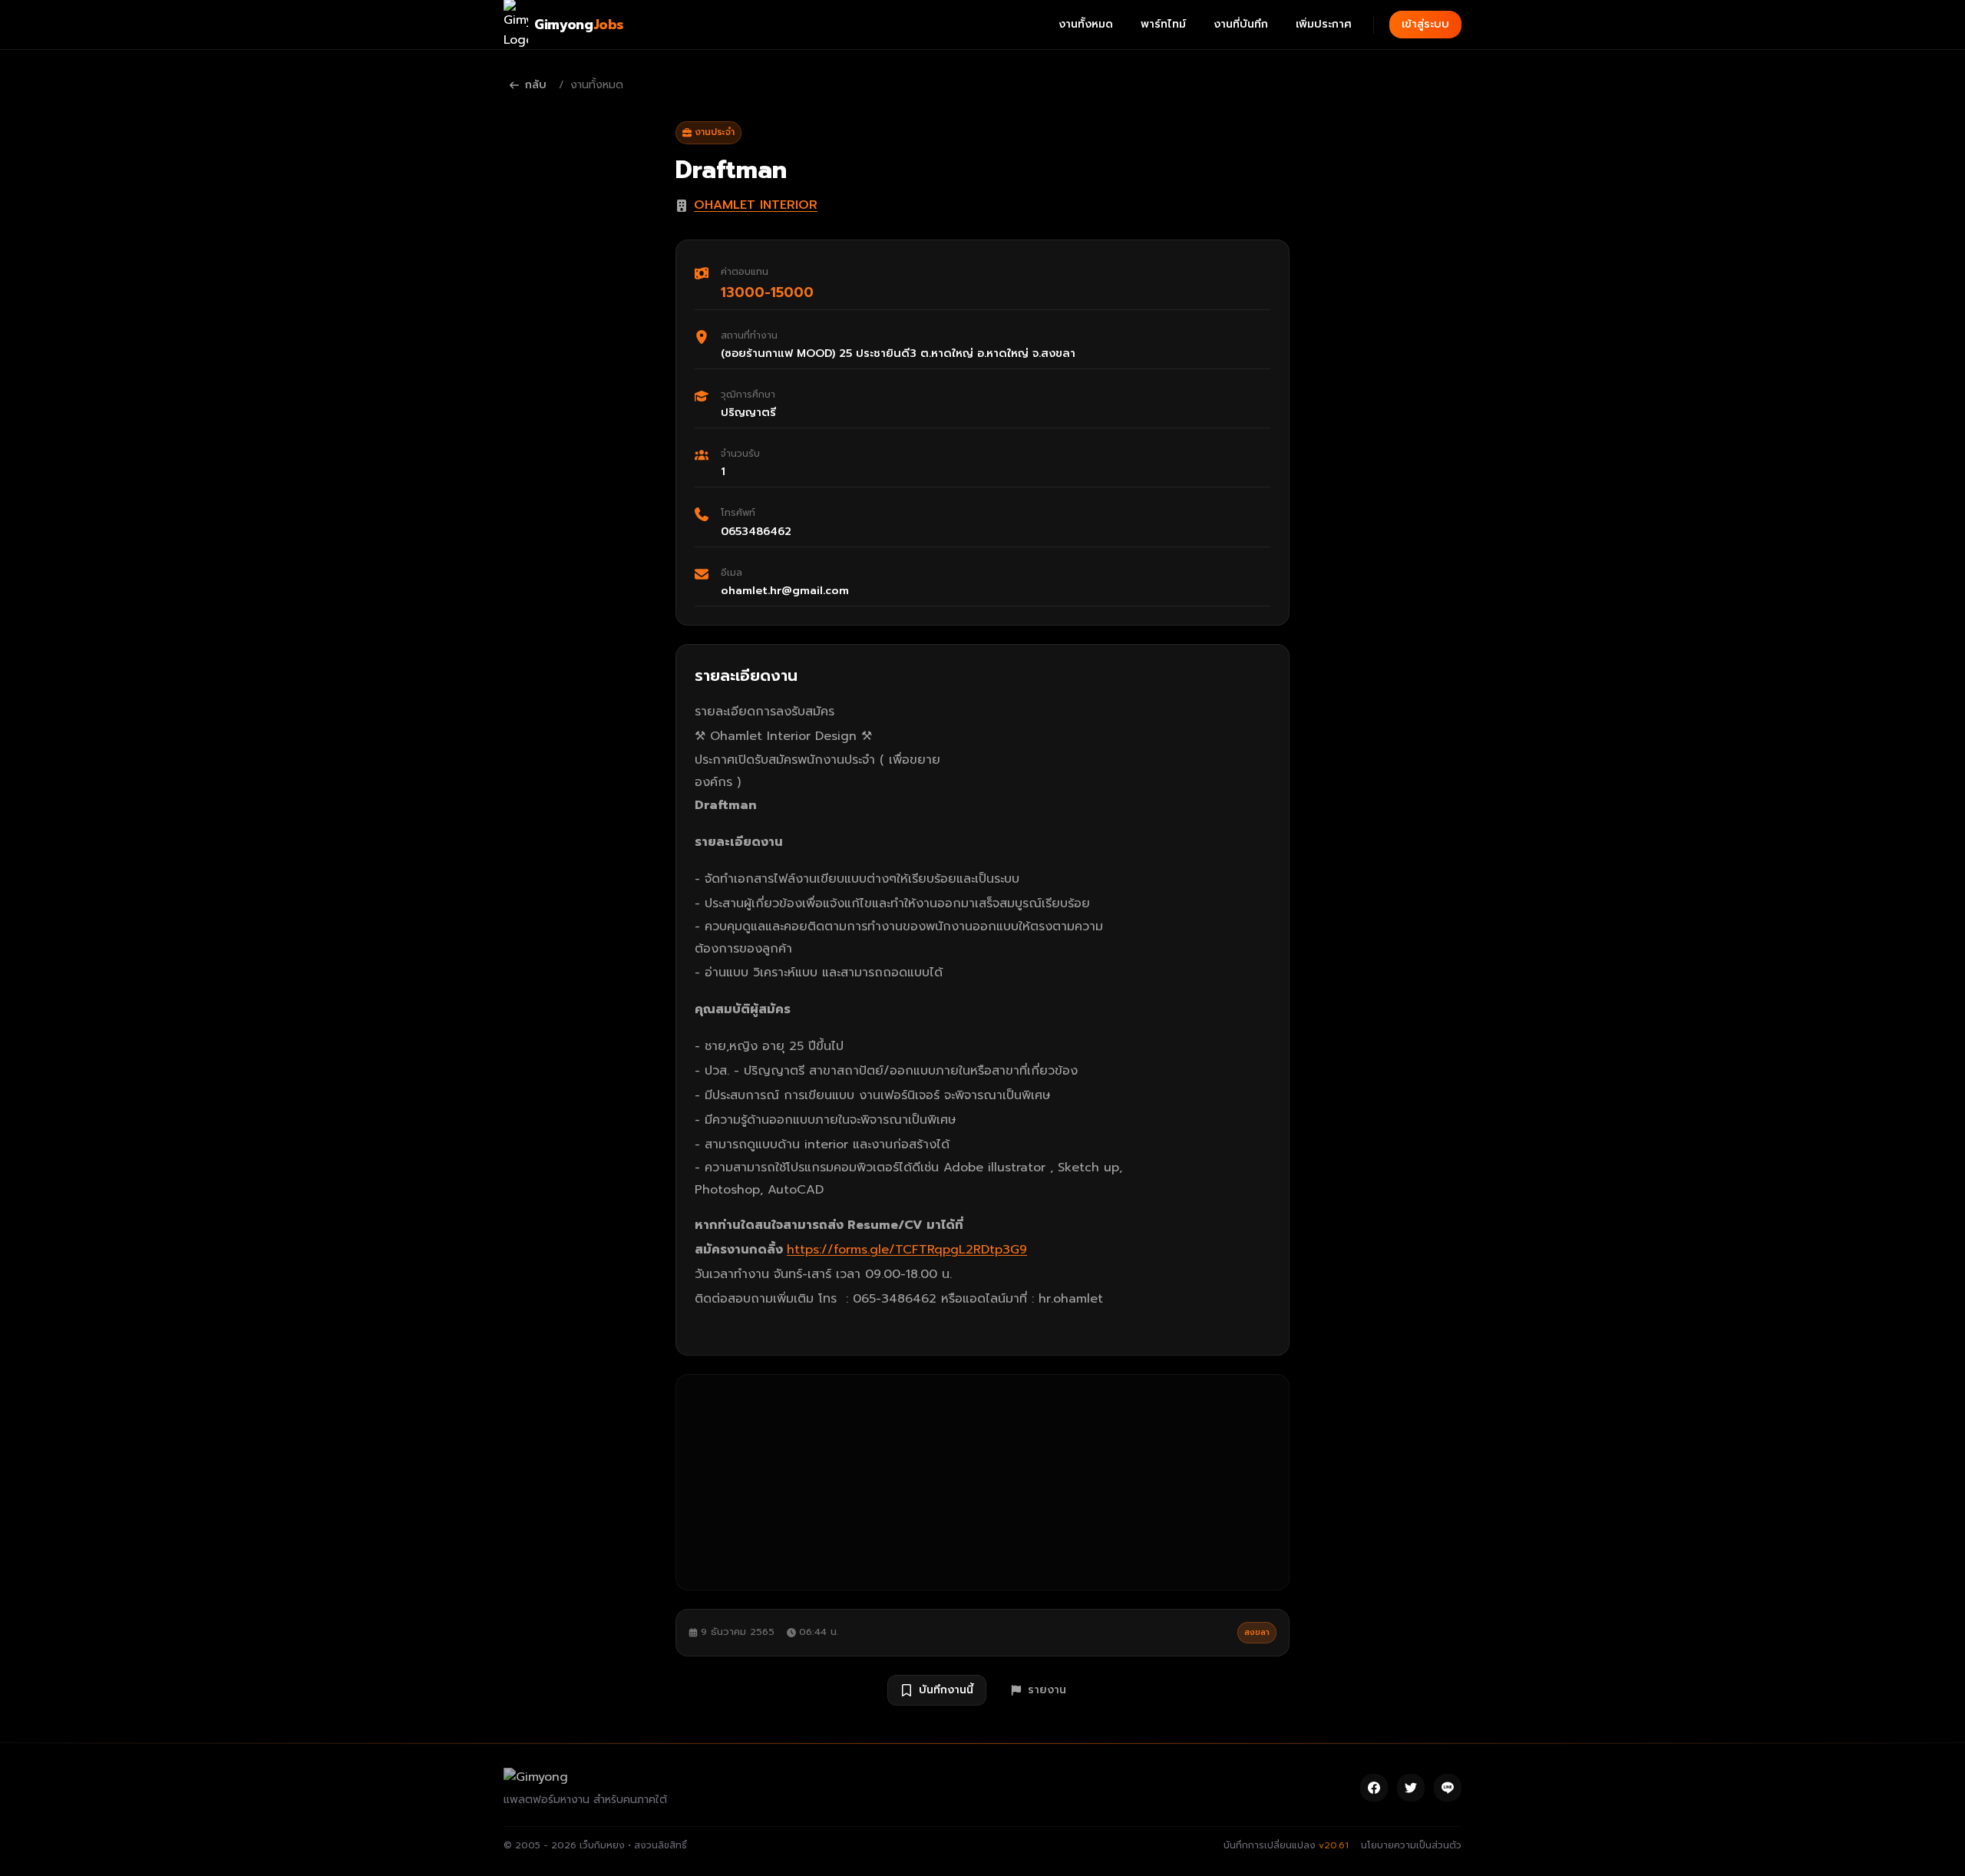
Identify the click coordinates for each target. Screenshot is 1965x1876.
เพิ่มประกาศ (1324, 24)
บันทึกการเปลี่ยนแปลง (1286, 1845)
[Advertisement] (982, 1482)
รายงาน (1047, 1690)
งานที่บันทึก (1241, 24)
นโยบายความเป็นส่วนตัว (1411, 1845)
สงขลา (1257, 1632)
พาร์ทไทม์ (1163, 24)
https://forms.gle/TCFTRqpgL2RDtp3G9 (907, 1250)
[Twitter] (1411, 1788)
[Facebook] (1374, 1788)
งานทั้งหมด (1086, 24)
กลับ (536, 85)
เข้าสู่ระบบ (1425, 24)
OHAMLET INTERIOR (756, 205)
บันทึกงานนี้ (946, 1690)
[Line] (1448, 1788)
